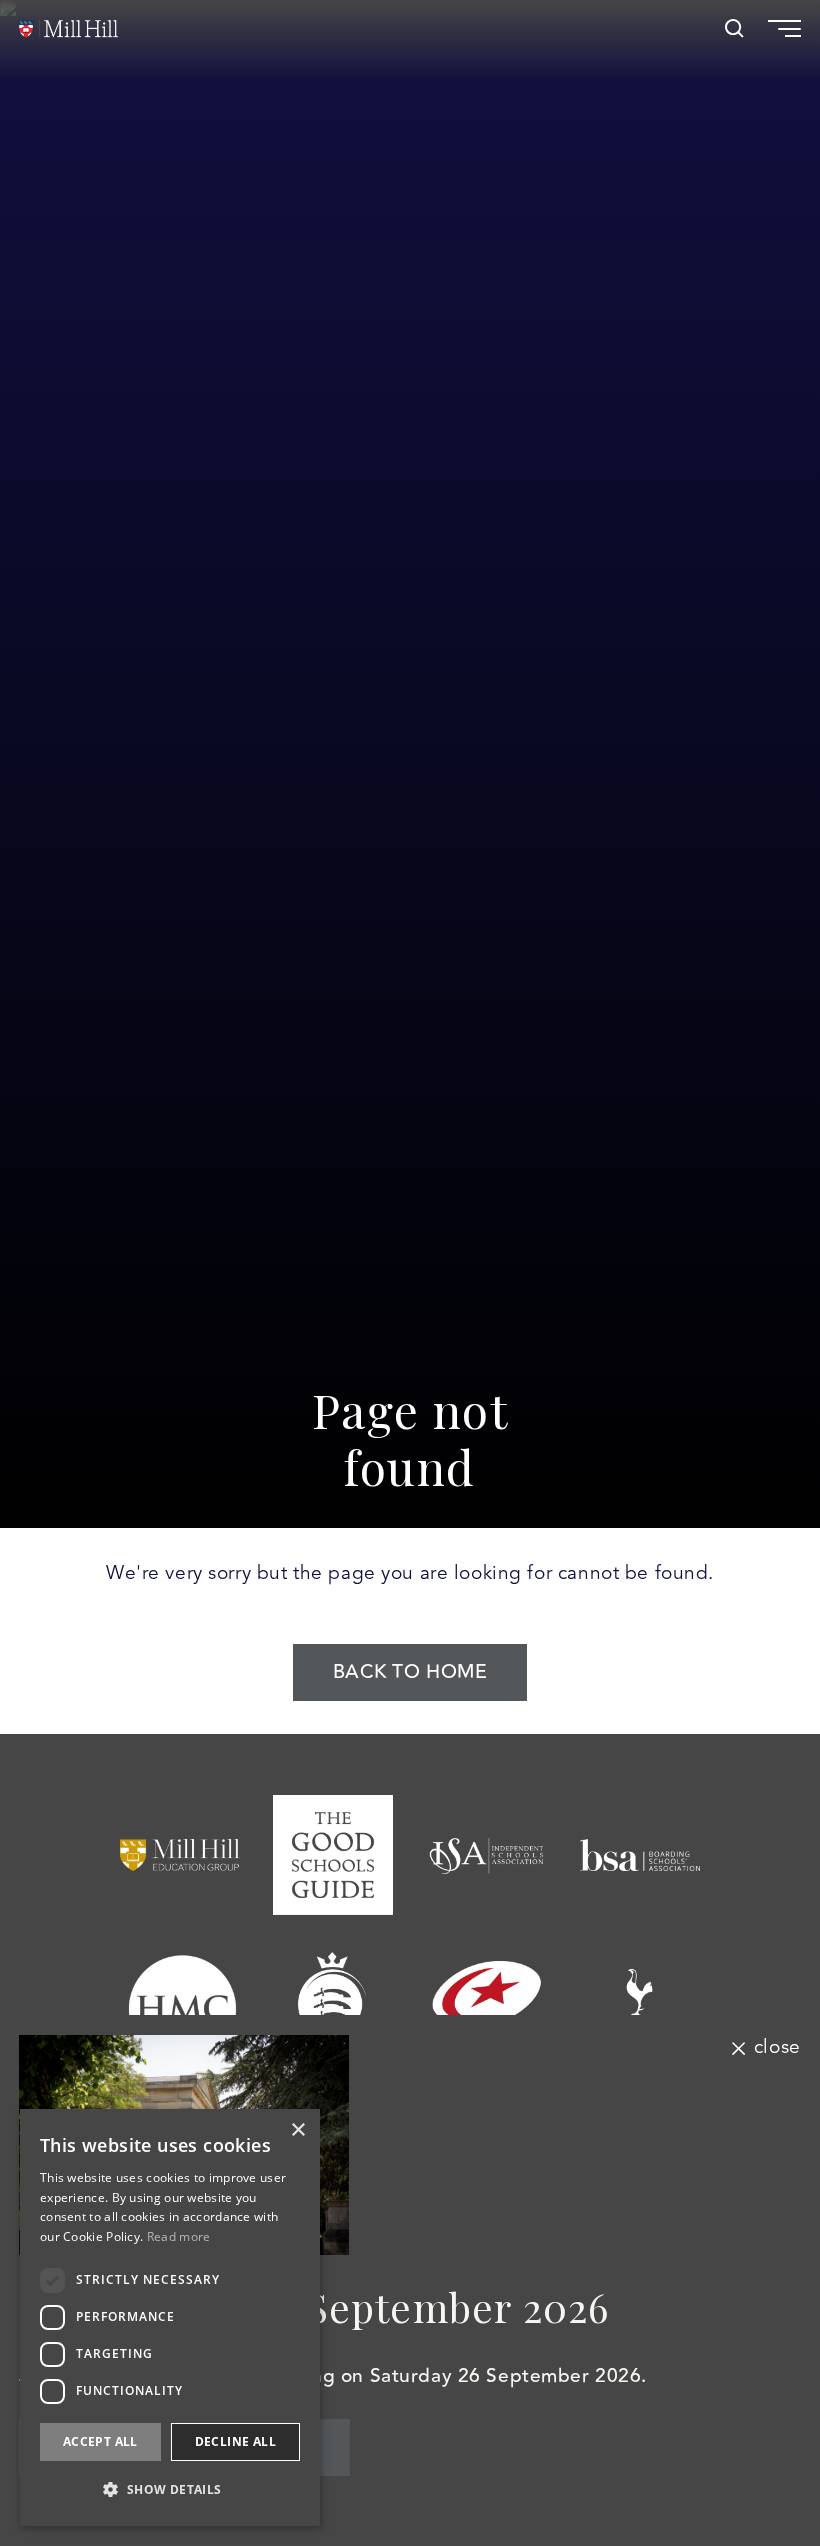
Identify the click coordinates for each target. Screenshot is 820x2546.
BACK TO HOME (410, 1672)
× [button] (297, 2130)
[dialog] (170, 2317)
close (777, 2048)
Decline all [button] (235, 2441)
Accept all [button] (100, 2441)
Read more (179, 2236)
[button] (170, 2490)
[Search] (734, 28)
